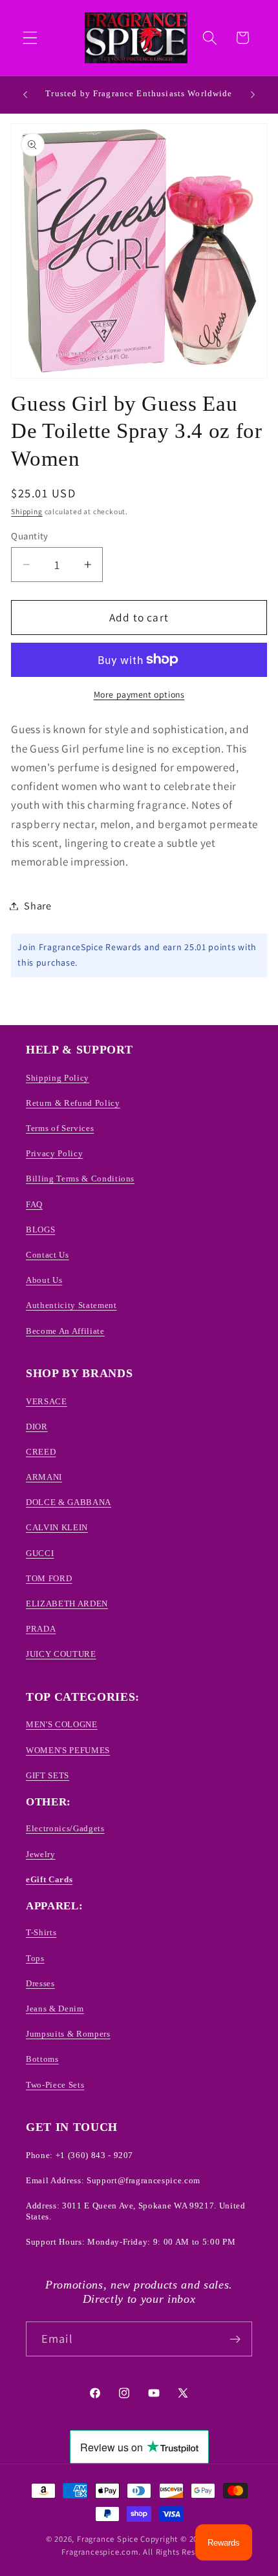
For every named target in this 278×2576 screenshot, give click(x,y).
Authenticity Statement (71, 1305)
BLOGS (40, 1230)
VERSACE (47, 1401)
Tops (35, 1958)
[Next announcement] (253, 94)
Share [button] (37, 906)
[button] (30, 38)
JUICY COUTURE (61, 1654)
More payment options (139, 694)
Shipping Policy (58, 1078)
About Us (44, 1280)
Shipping (27, 511)
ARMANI (44, 1477)
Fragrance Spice (108, 2539)
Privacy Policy (54, 1153)
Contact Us (48, 1255)
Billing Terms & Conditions (80, 1179)
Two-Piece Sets (55, 2085)
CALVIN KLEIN (57, 1527)
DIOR (37, 1427)
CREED (41, 1452)
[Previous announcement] (25, 94)
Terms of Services (60, 1128)
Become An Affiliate (65, 1331)
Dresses (40, 1983)
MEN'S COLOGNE (62, 1724)
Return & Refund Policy (73, 1103)
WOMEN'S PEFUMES (68, 1750)
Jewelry (41, 1854)
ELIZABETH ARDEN (67, 1604)
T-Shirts (41, 1932)
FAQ (34, 1204)
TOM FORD (49, 1578)
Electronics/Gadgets (65, 1828)
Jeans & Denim (55, 2009)
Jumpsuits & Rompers (68, 2034)
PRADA (41, 1629)
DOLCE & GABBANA (69, 1502)
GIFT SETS (48, 1775)
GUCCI (40, 1553)
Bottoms (42, 2059)
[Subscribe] (235, 2339)
